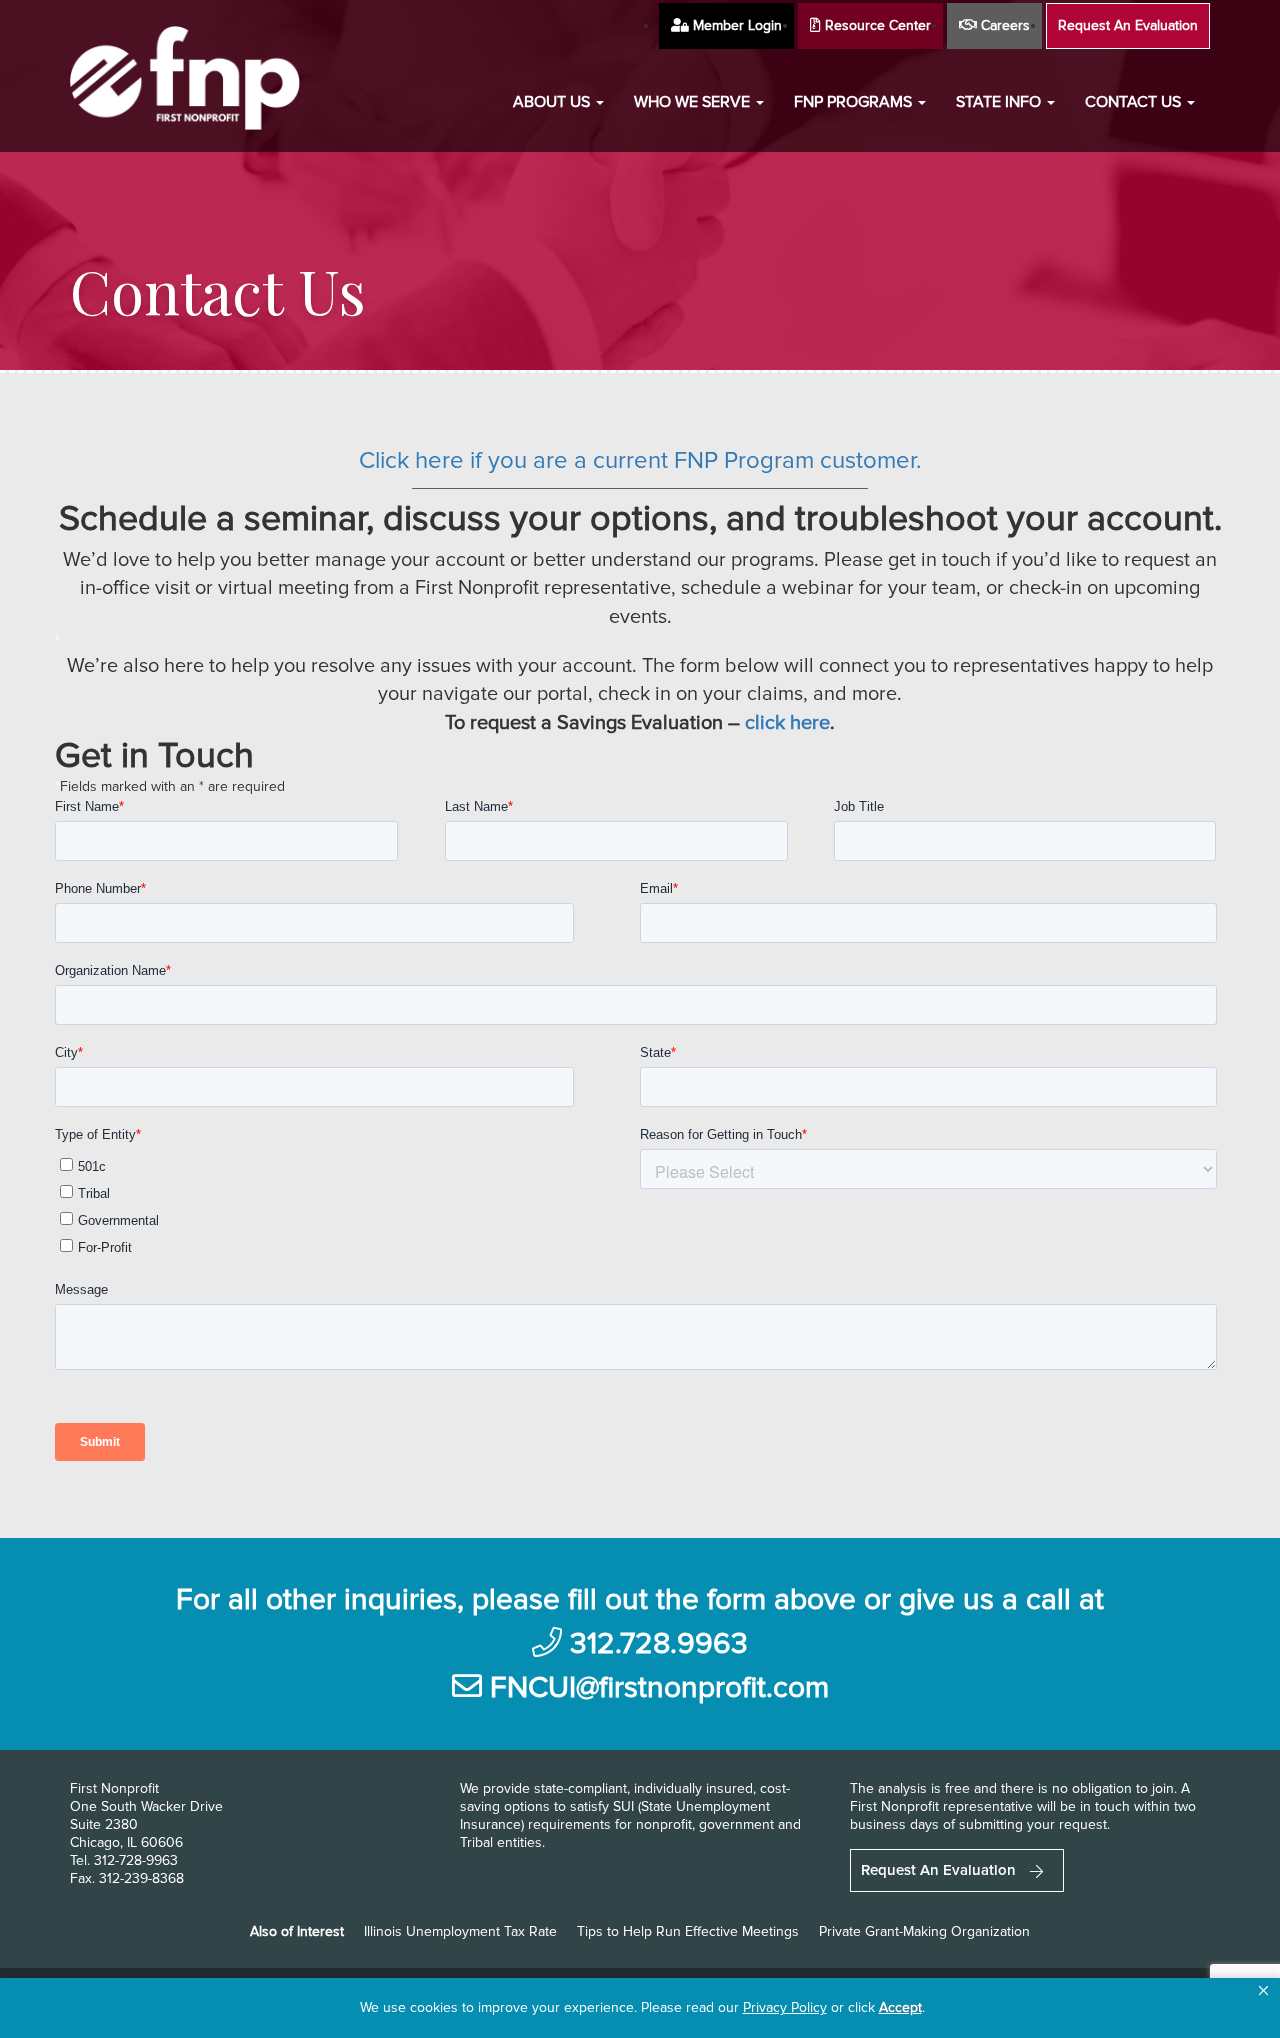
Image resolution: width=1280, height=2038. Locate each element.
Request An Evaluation (1128, 25)
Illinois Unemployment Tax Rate (460, 1931)
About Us (553, 102)
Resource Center (876, 25)
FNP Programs (855, 102)
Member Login (735, 25)
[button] (1263, 1991)
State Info (1000, 102)
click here (787, 723)
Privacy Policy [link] (785, 2007)
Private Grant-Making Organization (924, 1931)
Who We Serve (694, 102)
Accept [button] (900, 2007)
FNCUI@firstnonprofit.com (659, 1687)
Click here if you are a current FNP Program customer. (640, 460)
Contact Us (1135, 102)
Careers (1003, 25)
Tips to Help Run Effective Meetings (688, 1931)
